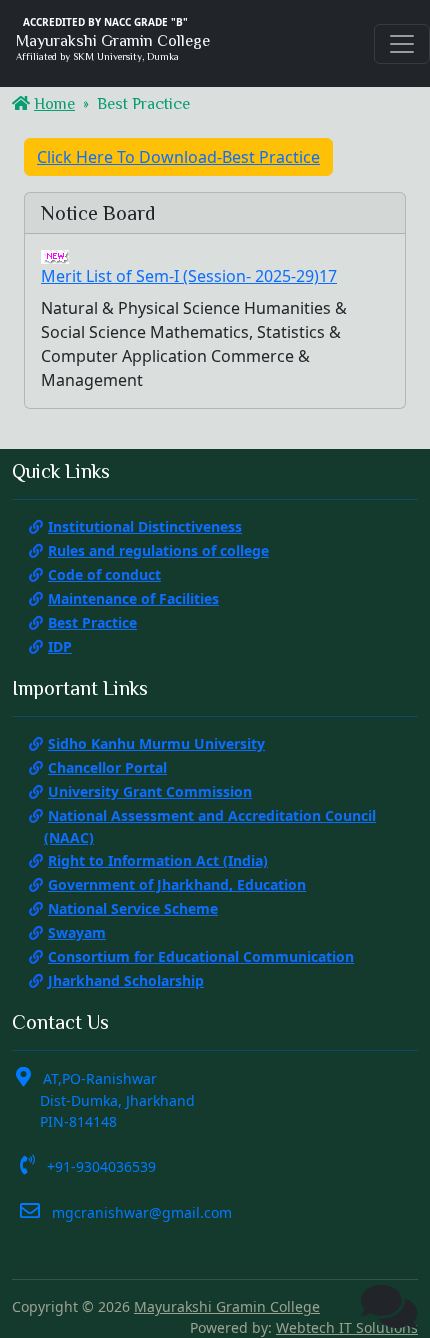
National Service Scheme (133, 908)
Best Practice (92, 622)
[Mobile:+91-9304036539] (389, 1306)
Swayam (77, 932)
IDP (60, 646)
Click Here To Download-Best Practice (178, 157)
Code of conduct (104, 574)
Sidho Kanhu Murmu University (156, 743)
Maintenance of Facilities (133, 598)
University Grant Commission (150, 791)
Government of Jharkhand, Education (177, 884)
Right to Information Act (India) (158, 860)
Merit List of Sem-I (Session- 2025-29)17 (189, 276)
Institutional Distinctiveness (145, 526)
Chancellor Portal (107, 767)
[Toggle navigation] (402, 44)
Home (54, 104)
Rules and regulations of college (158, 550)
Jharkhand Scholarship (126, 980)
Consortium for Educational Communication (201, 956)
